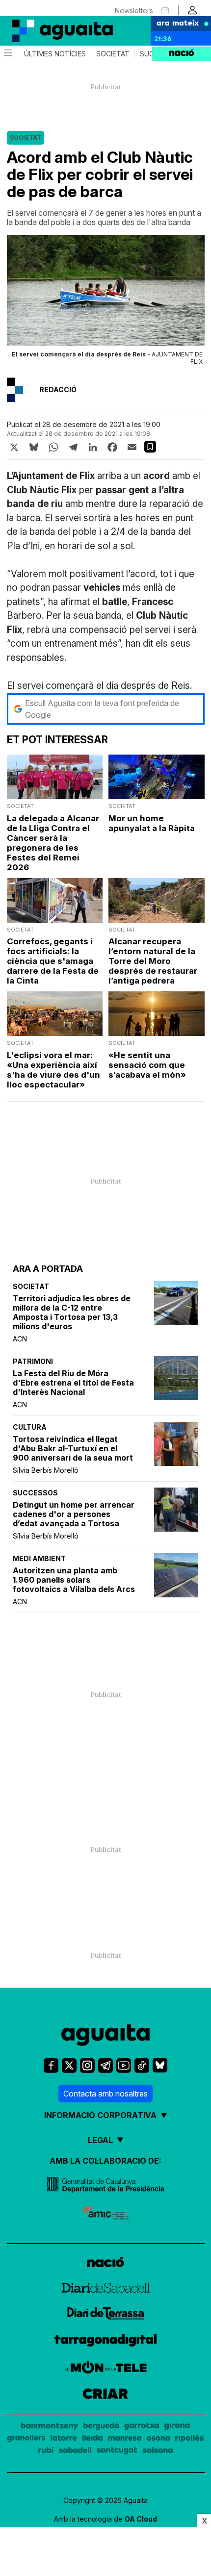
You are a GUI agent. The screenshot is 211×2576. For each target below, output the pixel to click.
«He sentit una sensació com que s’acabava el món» (147, 1065)
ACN (20, 1339)
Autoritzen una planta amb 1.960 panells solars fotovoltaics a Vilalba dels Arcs (74, 1580)
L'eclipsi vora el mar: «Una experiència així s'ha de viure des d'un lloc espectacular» (53, 1070)
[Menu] (7, 54)
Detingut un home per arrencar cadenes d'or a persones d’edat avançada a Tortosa (74, 1514)
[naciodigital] (105, 2263)
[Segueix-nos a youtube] (124, 2065)
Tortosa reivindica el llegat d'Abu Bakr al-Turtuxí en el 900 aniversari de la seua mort (73, 1449)
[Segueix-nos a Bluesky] (160, 2065)
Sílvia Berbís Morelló (46, 1470)
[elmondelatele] (106, 2369)
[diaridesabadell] (106, 2289)
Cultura (30, 1427)
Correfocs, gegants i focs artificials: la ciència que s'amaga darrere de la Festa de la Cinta (53, 961)
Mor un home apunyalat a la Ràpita (152, 823)
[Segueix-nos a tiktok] (142, 2065)
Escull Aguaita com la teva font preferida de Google (102, 709)
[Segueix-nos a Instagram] (87, 2065)
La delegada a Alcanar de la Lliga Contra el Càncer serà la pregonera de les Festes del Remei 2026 (53, 843)
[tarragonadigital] (106, 2342)
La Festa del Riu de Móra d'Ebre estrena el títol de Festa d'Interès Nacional (73, 1383)
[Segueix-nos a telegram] (105, 2065)
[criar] (105, 2395)
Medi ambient (39, 1558)
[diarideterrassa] (106, 2315)
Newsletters (134, 11)
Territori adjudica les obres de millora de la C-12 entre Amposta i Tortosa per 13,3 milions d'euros (72, 1313)
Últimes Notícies (55, 54)
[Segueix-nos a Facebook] (51, 2065)
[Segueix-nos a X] (69, 2065)
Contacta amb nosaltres (105, 2094)
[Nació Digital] (49, 31)
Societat (113, 54)
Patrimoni (33, 1361)
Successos (35, 1493)
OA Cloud (141, 2519)
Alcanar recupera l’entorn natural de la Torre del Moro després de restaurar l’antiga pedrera (153, 961)
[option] (106, 303)
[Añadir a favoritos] (150, 447)
